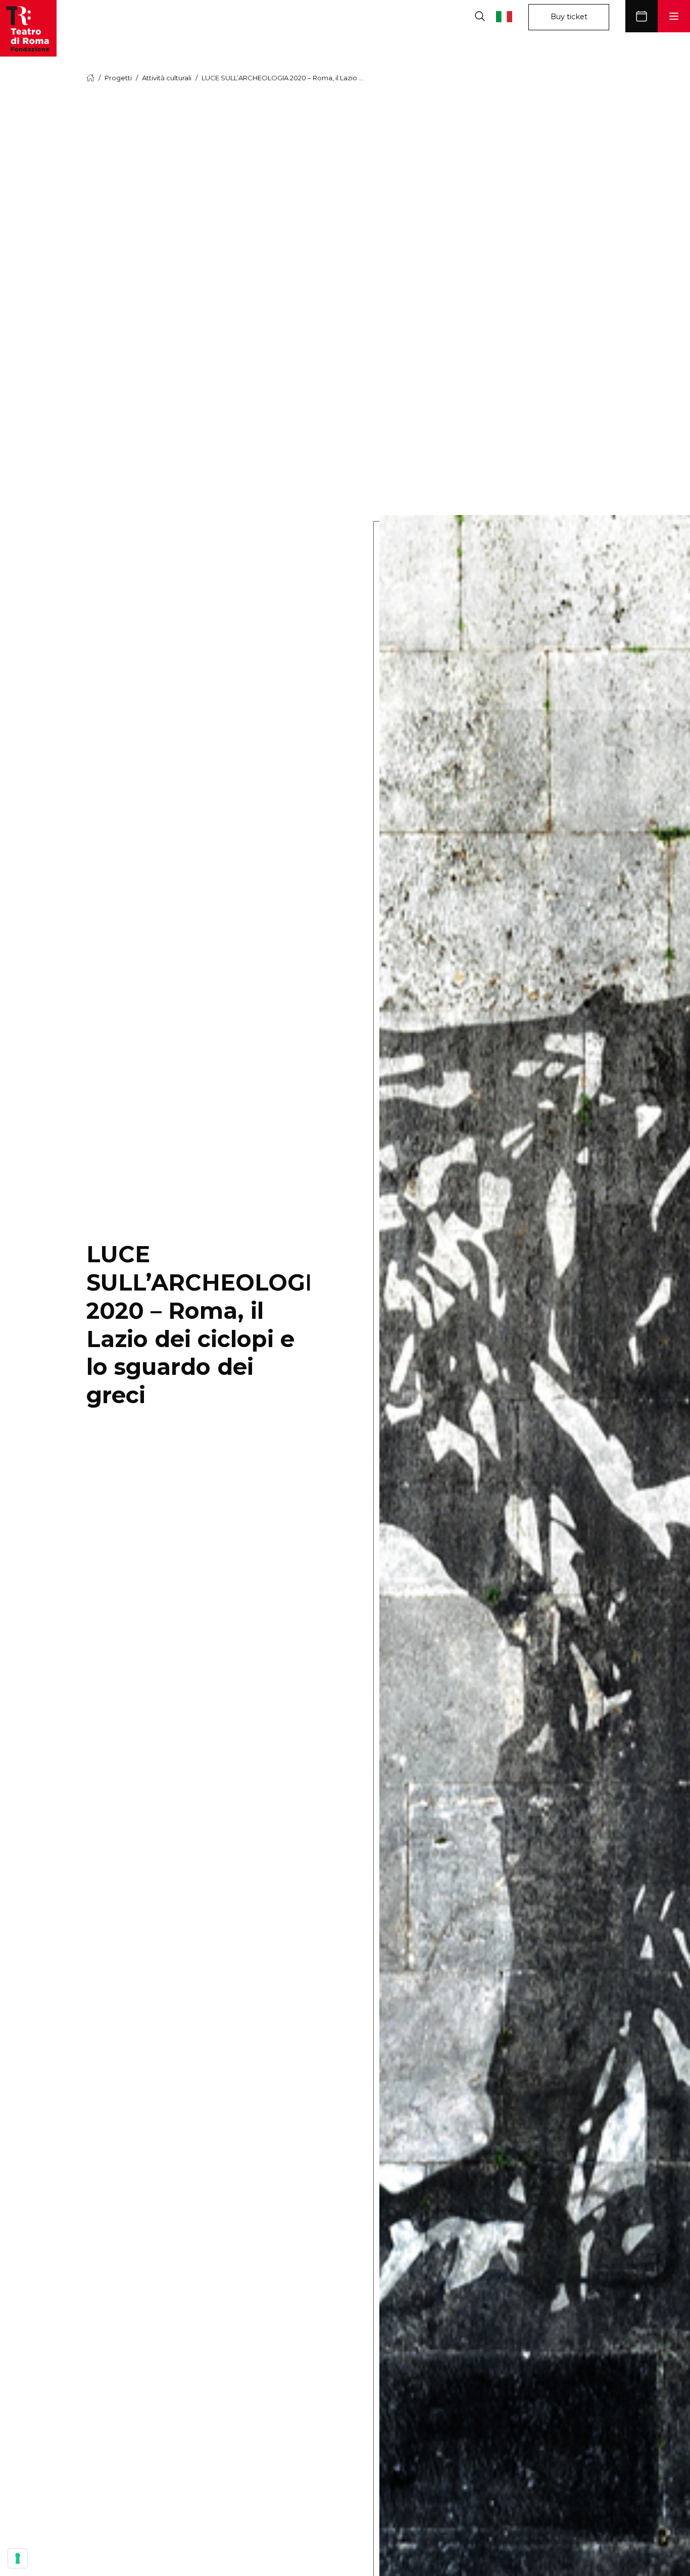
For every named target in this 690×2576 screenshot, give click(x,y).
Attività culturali (167, 78)
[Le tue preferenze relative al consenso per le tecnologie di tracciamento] (18, 2558)
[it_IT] (512, 16)
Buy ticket (569, 17)
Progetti (118, 78)
